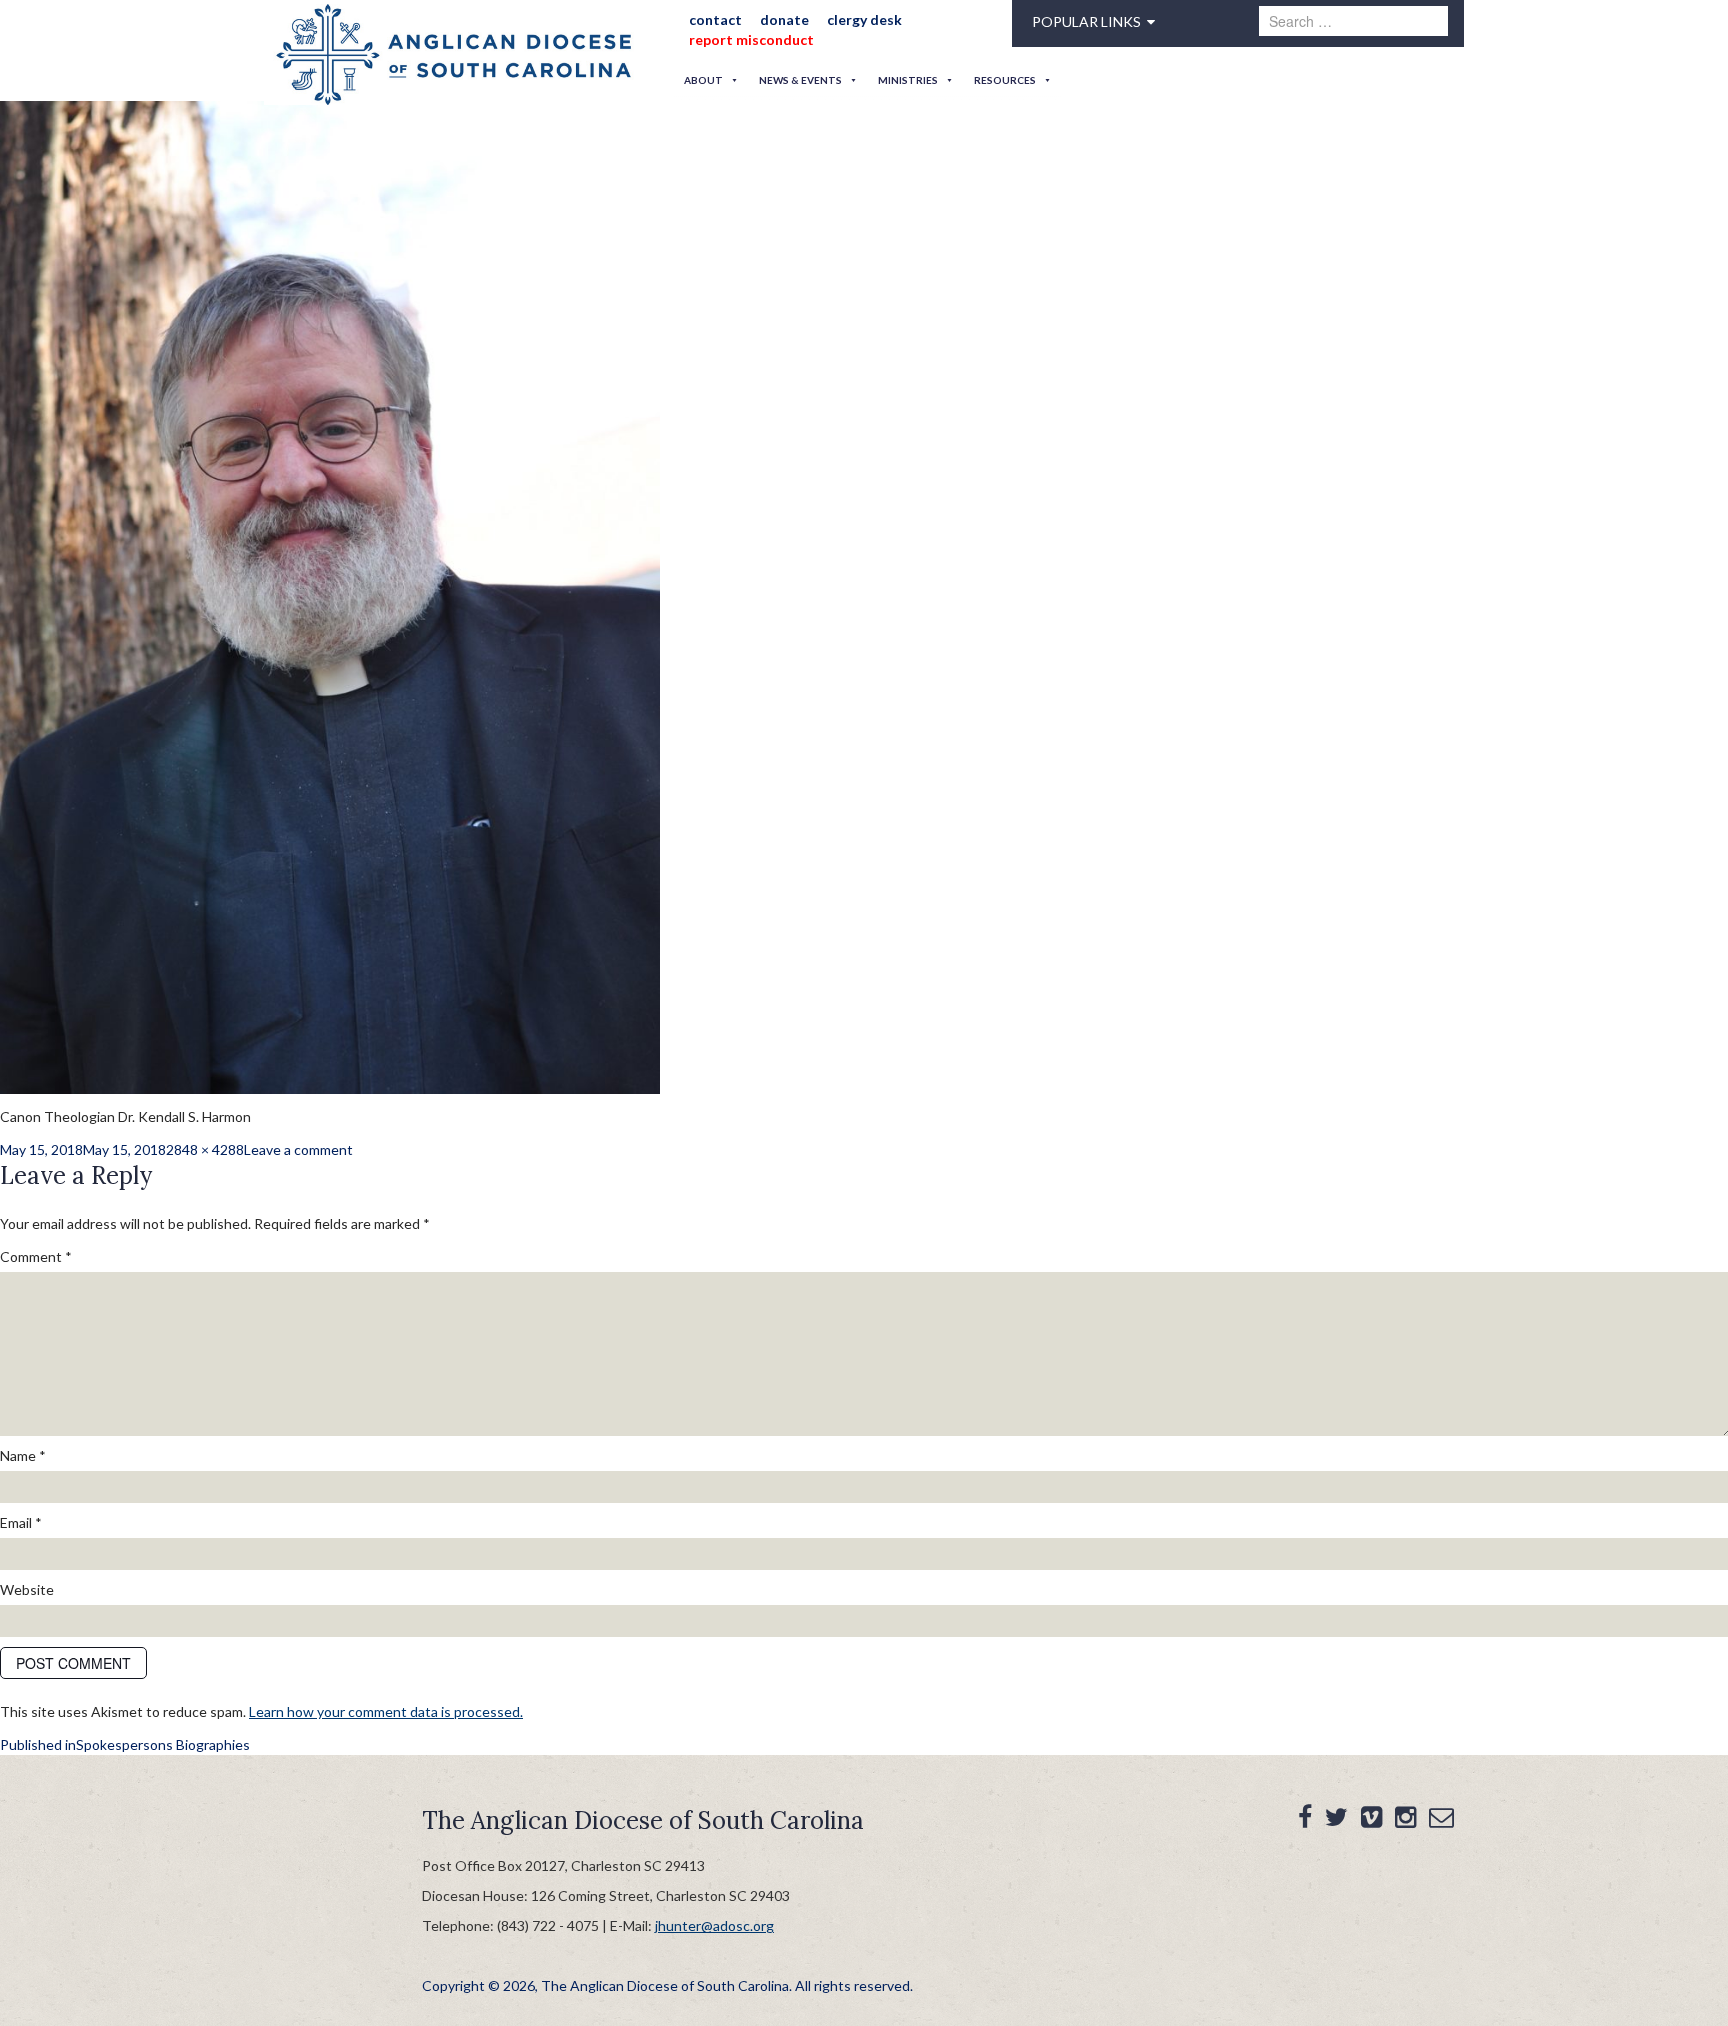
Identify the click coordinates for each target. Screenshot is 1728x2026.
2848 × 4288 (205, 1149)
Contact (708, 19)
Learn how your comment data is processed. (386, 1711)
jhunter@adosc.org (714, 1925)
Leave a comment (298, 1149)
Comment (36, 1256)
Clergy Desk (843, 19)
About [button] (703, 80)
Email (21, 1522)
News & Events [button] (800, 80)
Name (23, 1455)
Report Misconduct (744, 39)
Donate (770, 19)
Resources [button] (1005, 80)
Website (27, 1589)
